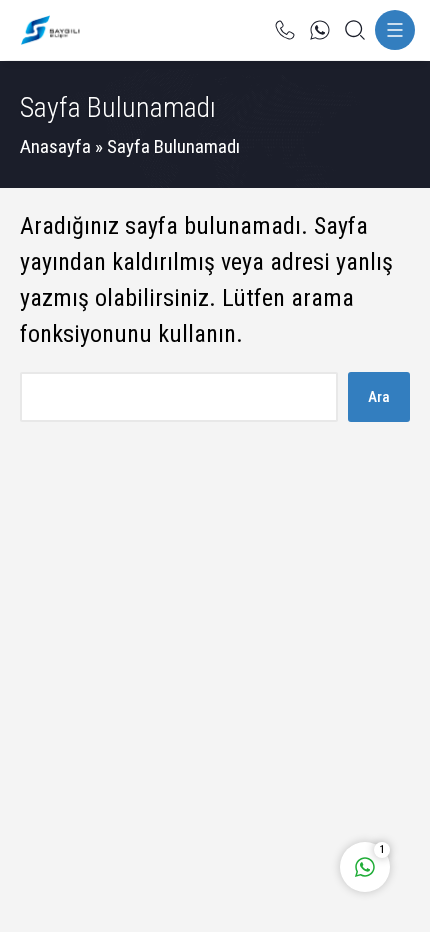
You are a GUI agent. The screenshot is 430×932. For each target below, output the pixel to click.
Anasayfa (55, 146)
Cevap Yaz (240, 783)
